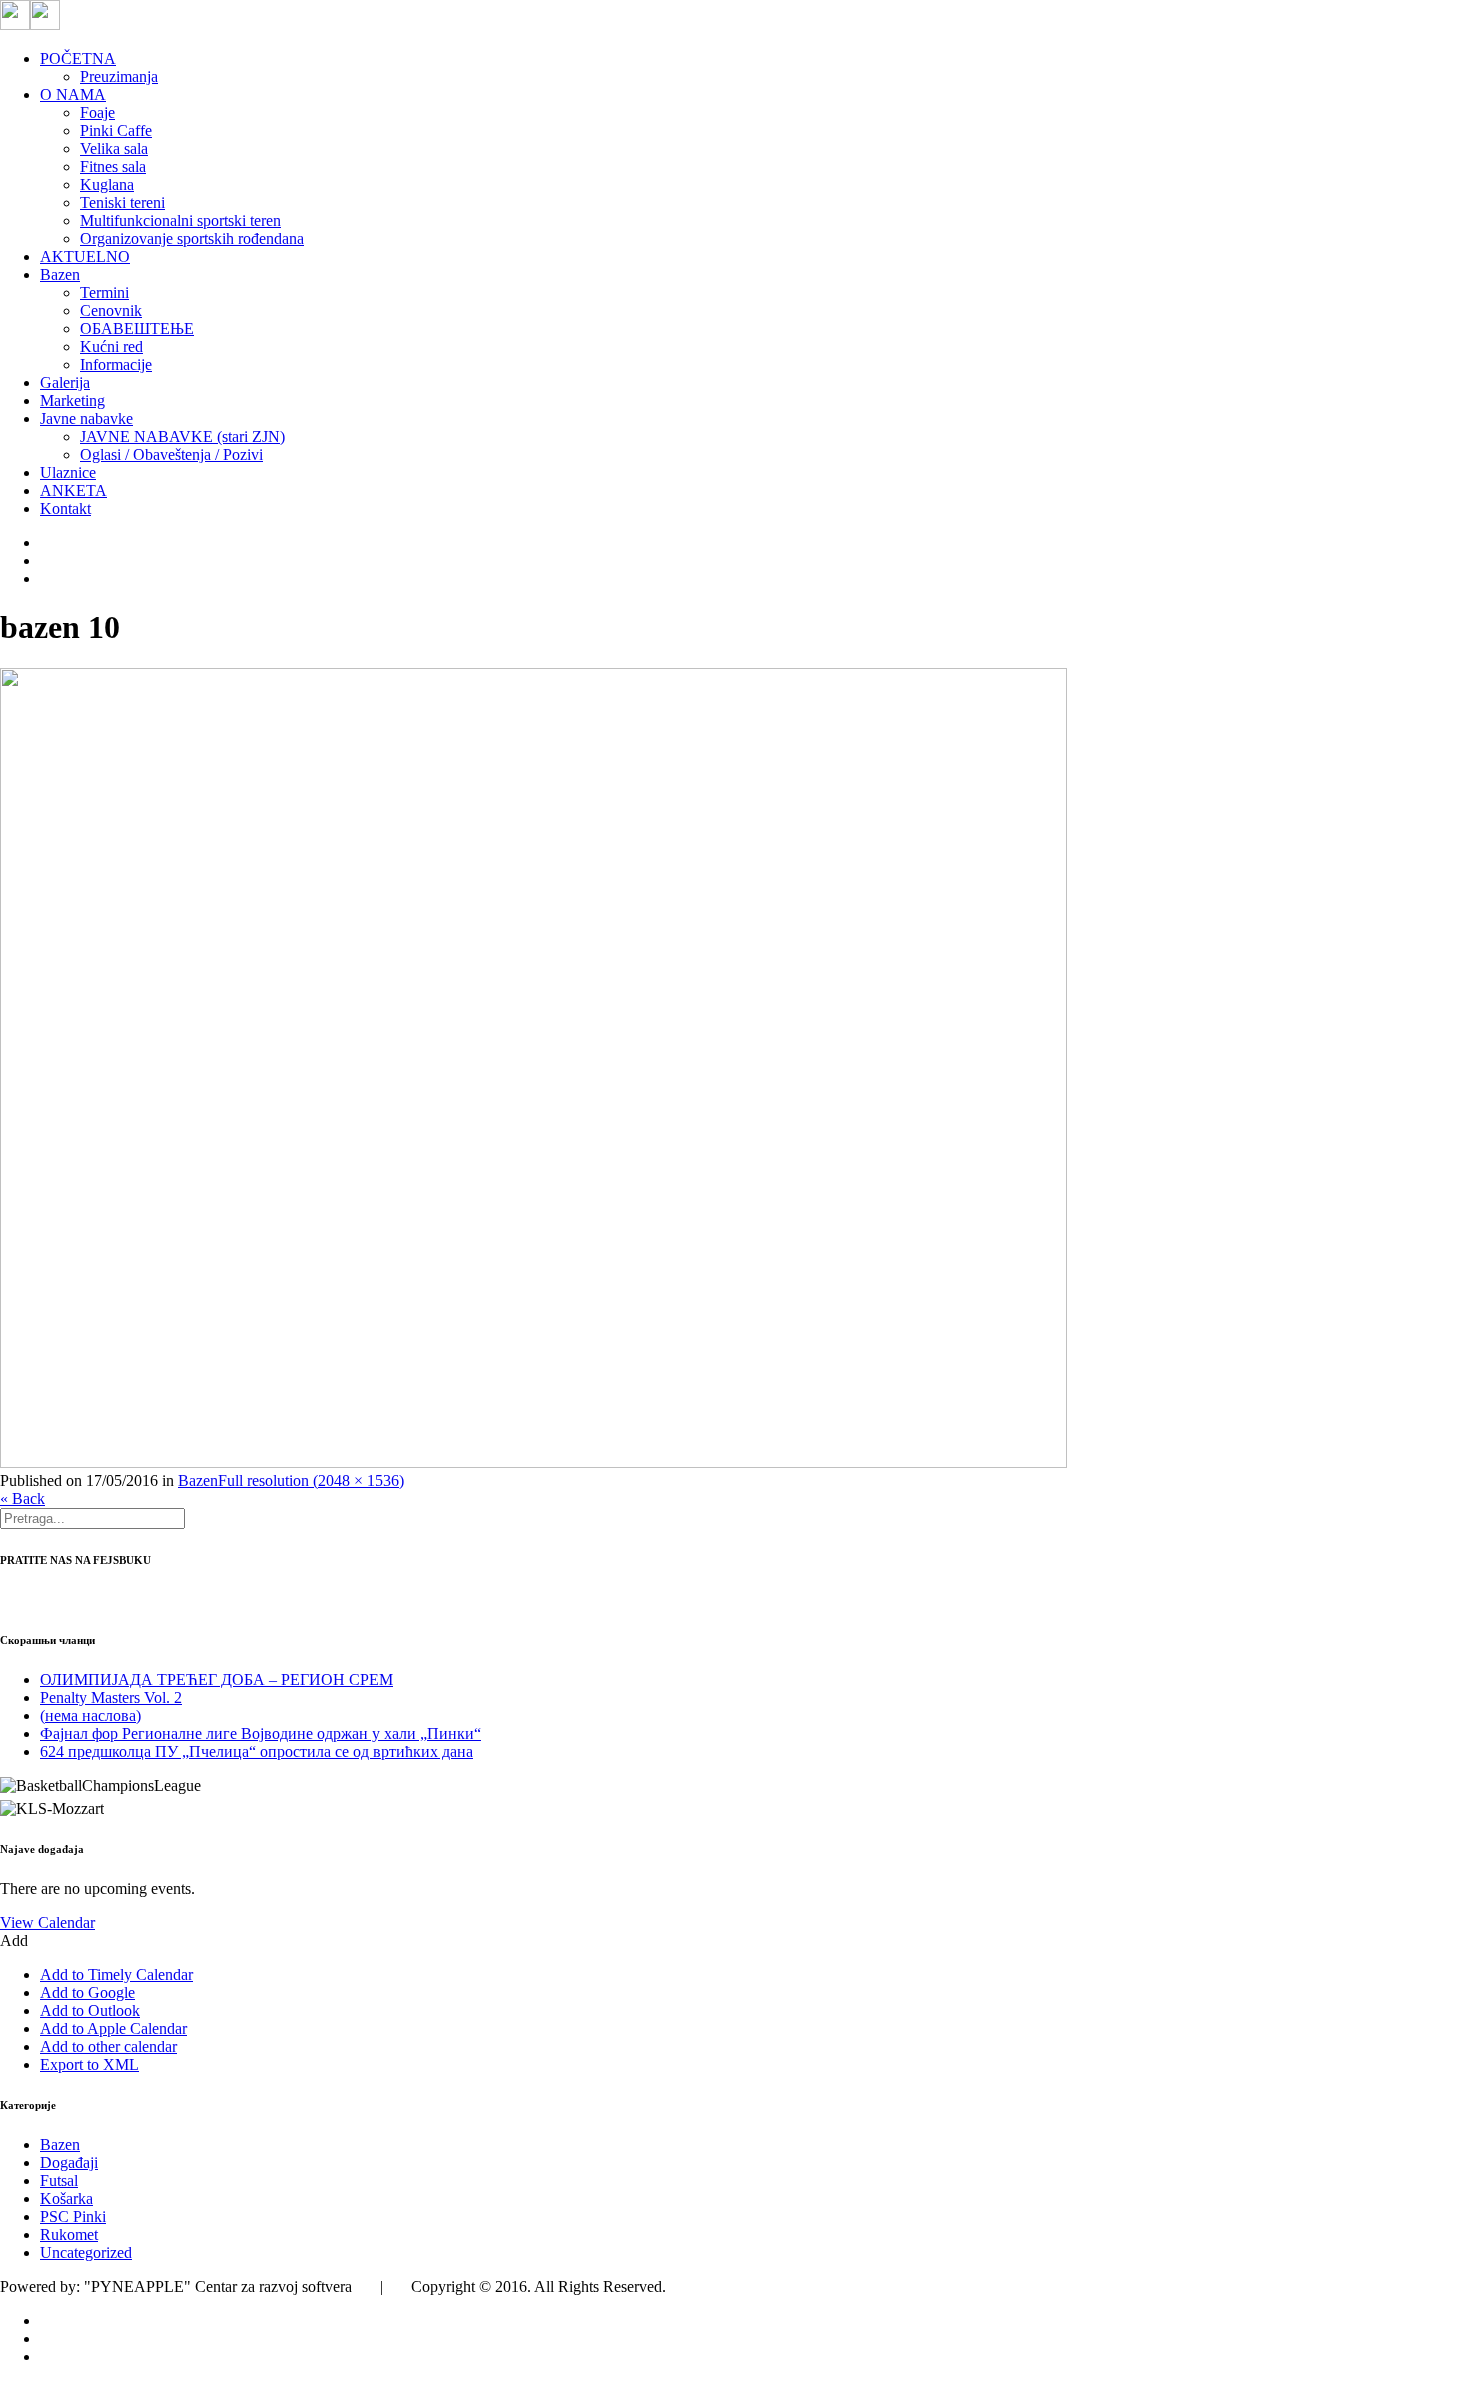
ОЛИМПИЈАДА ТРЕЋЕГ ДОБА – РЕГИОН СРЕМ (216, 1679)
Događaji (69, 2162)
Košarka (66, 2198)
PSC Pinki (73, 2216)
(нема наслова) (90, 1715)
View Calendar (47, 1922)
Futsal (59, 2180)
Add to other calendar (108, 2046)
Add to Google (87, 1992)
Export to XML (89, 2064)
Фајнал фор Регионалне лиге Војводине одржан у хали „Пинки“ (260, 1733)
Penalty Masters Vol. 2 (111, 1697)
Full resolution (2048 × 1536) (311, 1480)
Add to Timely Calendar (116, 1974)
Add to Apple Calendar (113, 2028)
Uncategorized (86, 2252)
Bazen (198, 1480)
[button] (14, 1940)
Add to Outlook (90, 2010)
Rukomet (69, 2234)
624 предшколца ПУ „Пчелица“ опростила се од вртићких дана (256, 1751)
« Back (22, 1498)
